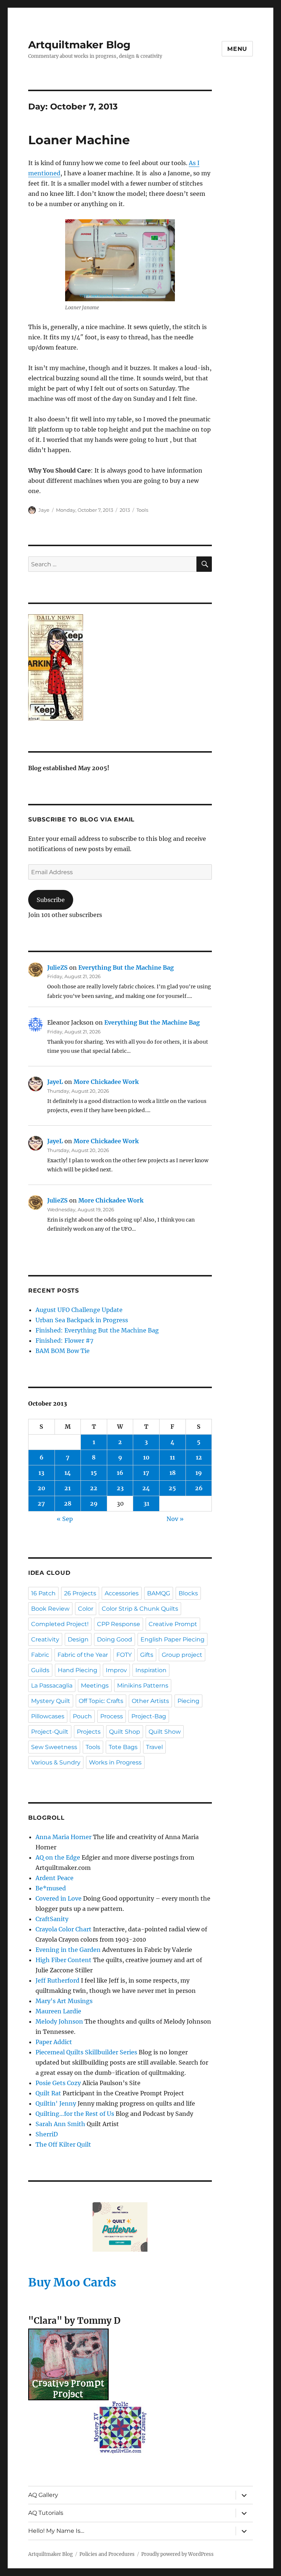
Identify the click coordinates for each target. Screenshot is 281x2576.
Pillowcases (48, 1716)
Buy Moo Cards (72, 2282)
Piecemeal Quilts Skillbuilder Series (86, 2052)
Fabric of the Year (83, 1655)
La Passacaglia (52, 1686)
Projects (89, 1732)
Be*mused (51, 1888)
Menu (237, 49)
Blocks (188, 1593)
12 (199, 1457)
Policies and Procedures (107, 2554)
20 (42, 1488)
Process (112, 1716)
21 (68, 1488)
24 (146, 1488)
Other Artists (150, 1701)
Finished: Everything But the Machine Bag (97, 1330)
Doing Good (115, 1639)
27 (41, 1503)
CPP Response (119, 1624)
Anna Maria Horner (63, 1837)
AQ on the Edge (58, 1857)
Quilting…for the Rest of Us (75, 2114)
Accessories (122, 1593)
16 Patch (43, 1593)
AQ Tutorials (46, 2513)
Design (78, 1639)
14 (68, 1473)
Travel (154, 1747)
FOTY (124, 1655)
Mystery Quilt (51, 1701)
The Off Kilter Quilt (63, 2144)
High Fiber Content (63, 1960)
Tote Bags (123, 1747)
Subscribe (51, 900)
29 (94, 1503)
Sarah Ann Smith (60, 2124)
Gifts (147, 1655)
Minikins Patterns (143, 1686)
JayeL (55, 1082)
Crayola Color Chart (63, 1929)
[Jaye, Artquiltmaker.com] (120, 667)
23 (120, 1488)
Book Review (50, 1609)
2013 (125, 510)
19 (199, 1473)
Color (86, 1609)
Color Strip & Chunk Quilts (140, 1609)
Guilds (40, 1670)
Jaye (44, 510)
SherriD (47, 2134)
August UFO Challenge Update (79, 1310)
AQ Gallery (43, 2495)
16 (120, 1473)
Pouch (82, 1716)
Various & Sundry (56, 1762)
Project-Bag (149, 1716)
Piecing (188, 1701)
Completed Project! (60, 1624)
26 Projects (80, 1593)
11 (172, 1457)
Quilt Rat (48, 2093)
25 (172, 1488)
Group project (182, 1655)
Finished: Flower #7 (64, 1341)
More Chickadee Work (106, 1082)
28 (68, 1503)
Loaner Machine (79, 140)
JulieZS (57, 968)
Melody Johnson (59, 2021)
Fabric (40, 1655)
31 (146, 1503)
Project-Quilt (50, 1732)
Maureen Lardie (58, 2011)
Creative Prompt (173, 1624)
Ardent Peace (55, 1878)
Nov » (175, 1519)
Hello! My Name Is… (56, 2531)
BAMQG (159, 1593)
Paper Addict (54, 2042)
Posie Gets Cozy (58, 2083)
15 (94, 1473)
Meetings (95, 1686)
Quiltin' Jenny (56, 2103)
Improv (116, 1670)
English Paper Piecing (173, 1639)
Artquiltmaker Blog (79, 45)
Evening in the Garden (68, 1950)
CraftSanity (52, 1919)
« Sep (65, 1519)
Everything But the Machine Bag (126, 968)
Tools (142, 510)
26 (199, 1488)
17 (146, 1473)
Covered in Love (59, 1898)
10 (146, 1457)
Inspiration (151, 1670)
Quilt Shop (125, 1732)
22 (94, 1488)
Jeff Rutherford (57, 1980)
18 (173, 1473)
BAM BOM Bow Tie (63, 1351)
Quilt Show (165, 1732)
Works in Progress (115, 1762)
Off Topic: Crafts (101, 1701)
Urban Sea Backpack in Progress (82, 1320)
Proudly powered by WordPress (177, 2554)
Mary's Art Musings (64, 2001)
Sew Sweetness (54, 1747)
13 (41, 1473)
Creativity (45, 1639)
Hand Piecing (78, 1670)
